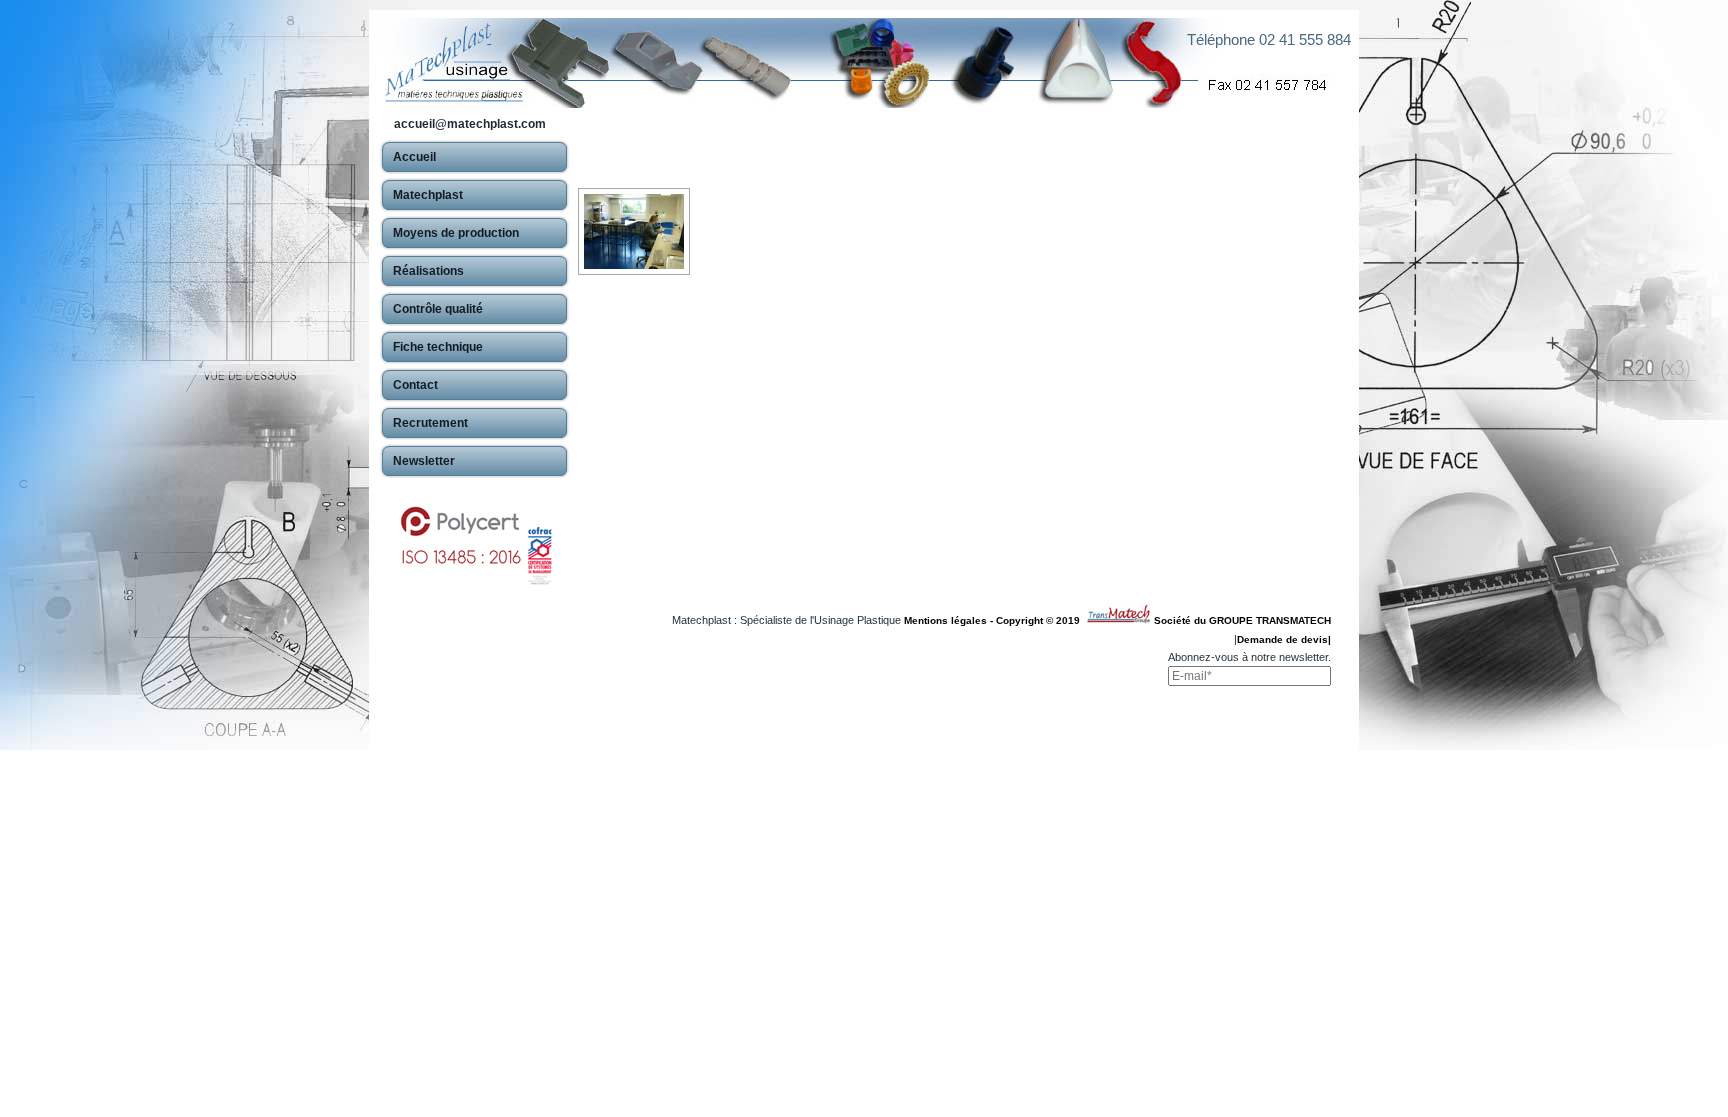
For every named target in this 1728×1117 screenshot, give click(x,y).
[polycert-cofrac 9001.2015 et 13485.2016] (474, 536)
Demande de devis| (1284, 639)
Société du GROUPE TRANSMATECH (1242, 620)
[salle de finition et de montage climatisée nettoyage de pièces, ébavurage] (634, 231)
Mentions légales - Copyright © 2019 (995, 620)
